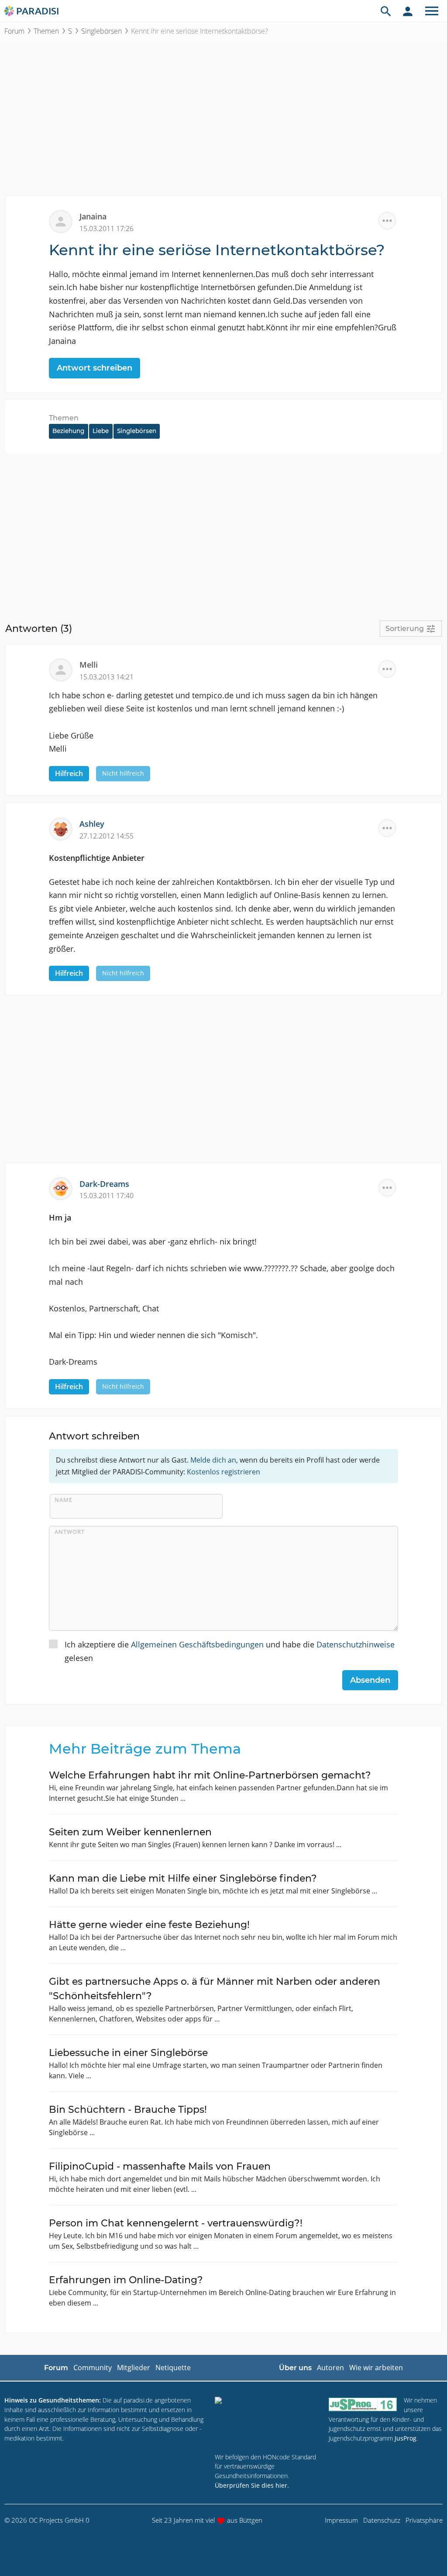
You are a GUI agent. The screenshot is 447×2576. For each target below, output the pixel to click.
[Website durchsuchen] (386, 11)
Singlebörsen (101, 31)
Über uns (295, 2368)
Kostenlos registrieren (223, 1472)
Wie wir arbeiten (376, 2368)
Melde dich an (213, 1460)
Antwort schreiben (95, 368)
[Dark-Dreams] (64, 1188)
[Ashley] (64, 828)
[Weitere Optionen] (387, 221)
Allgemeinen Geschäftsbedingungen (197, 1644)
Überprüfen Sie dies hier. (252, 2485)
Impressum (341, 2520)
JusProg (406, 2438)
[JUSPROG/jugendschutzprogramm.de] (363, 2404)
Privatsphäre (424, 2520)
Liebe (101, 431)
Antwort (70, 1532)
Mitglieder (134, 2368)
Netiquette (173, 2368)
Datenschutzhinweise (356, 1644)
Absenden (370, 1680)
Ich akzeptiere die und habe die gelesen (230, 1651)
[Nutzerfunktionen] (408, 11)
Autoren (330, 2368)
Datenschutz (382, 2520)
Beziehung (68, 431)
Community (93, 2368)
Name (64, 1500)
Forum (14, 31)
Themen (46, 31)
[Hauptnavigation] (432, 11)
